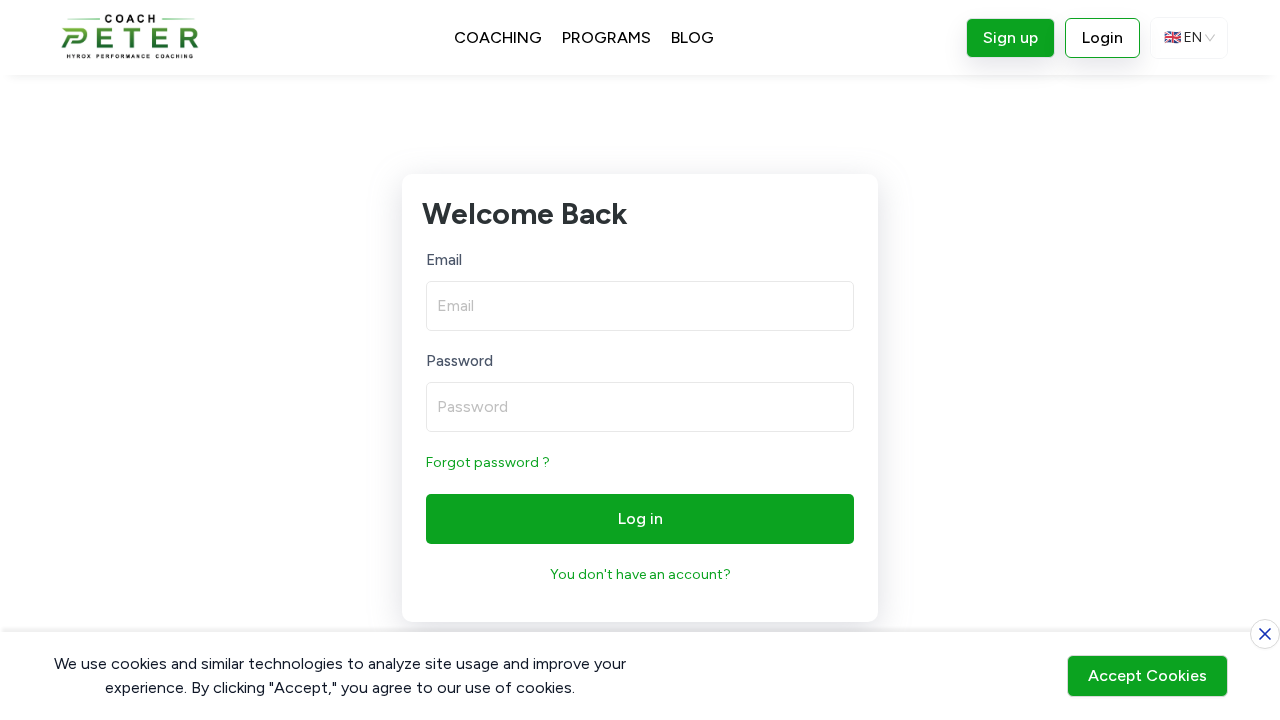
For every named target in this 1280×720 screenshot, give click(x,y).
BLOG (692, 37)
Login (1102, 37)
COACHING (498, 37)
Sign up (1010, 37)
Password (459, 361)
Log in (640, 518)
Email (444, 260)
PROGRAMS (606, 37)
